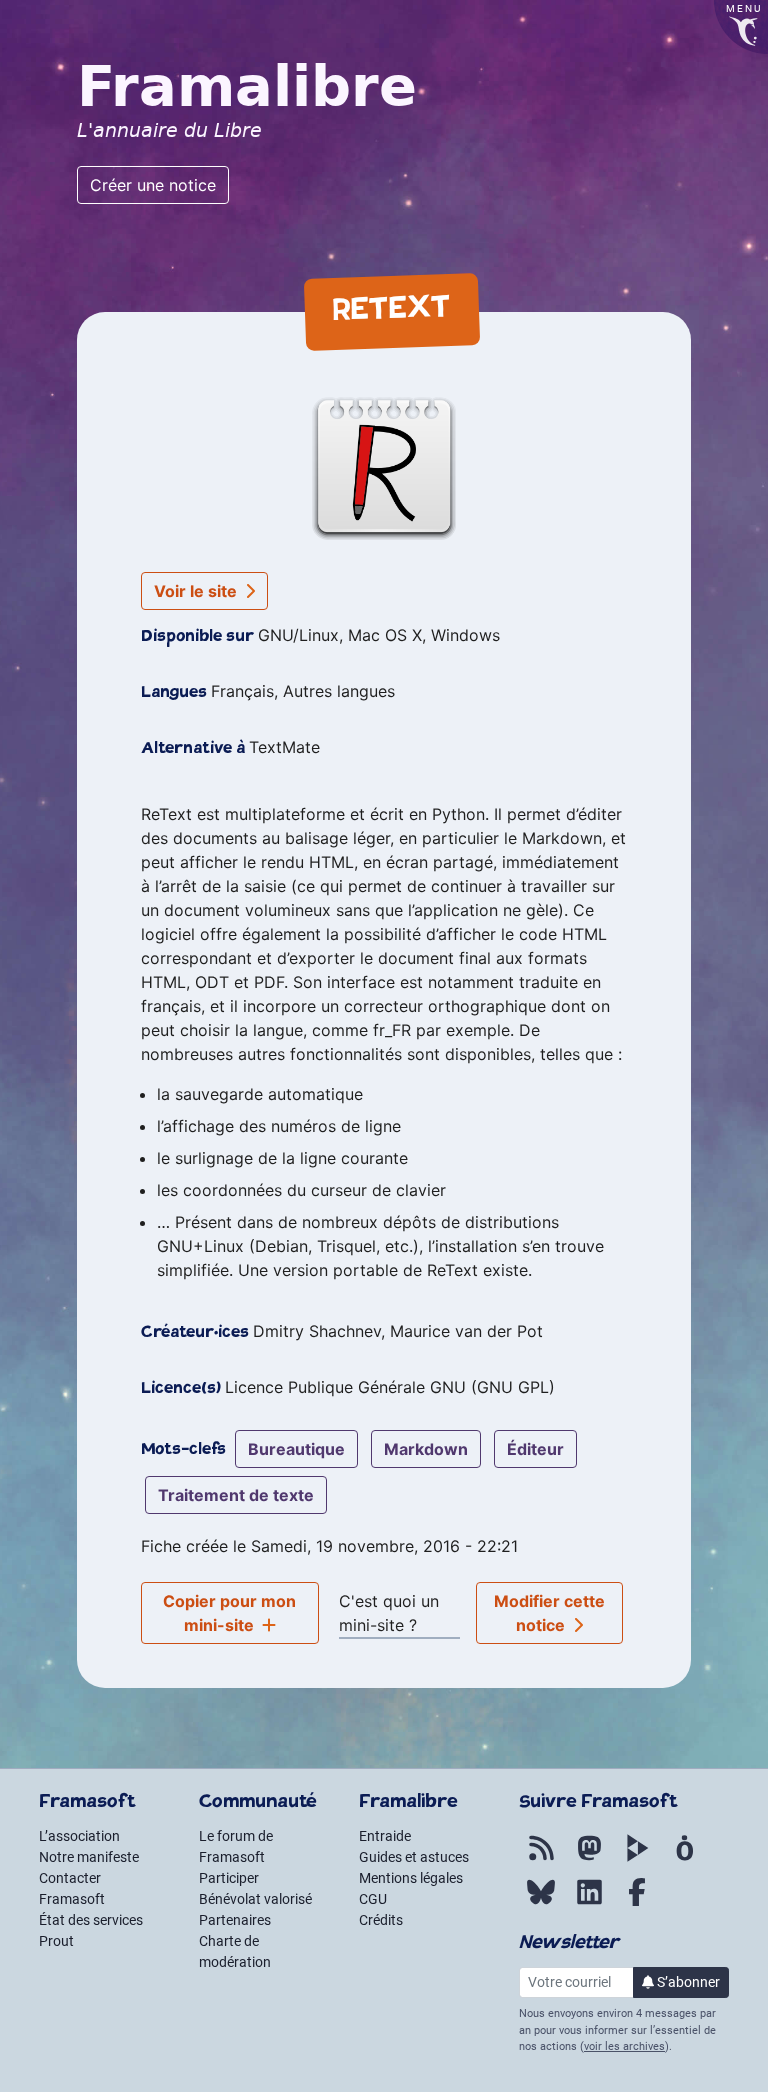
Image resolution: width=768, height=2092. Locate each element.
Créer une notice (153, 185)
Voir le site (197, 591)
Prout (56, 1941)
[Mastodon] (589, 1859)
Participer (229, 1878)
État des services (91, 1920)
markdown (426, 1449)
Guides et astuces (414, 1857)
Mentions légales (411, 1878)
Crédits (381, 1920)
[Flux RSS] (541, 1859)
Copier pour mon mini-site (229, 1613)
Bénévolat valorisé (255, 1899)
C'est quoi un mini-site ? (389, 1613)
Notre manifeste (89, 1857)
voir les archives (624, 2046)
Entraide (385, 1836)
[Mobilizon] (685, 1859)
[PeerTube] (637, 1859)
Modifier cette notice (549, 1613)
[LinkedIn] (589, 1903)
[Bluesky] (541, 1903)
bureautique (296, 1449)
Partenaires (235, 1920)
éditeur (535, 1449)
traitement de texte (236, 1495)
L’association (79, 1836)
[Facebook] (637, 1903)
